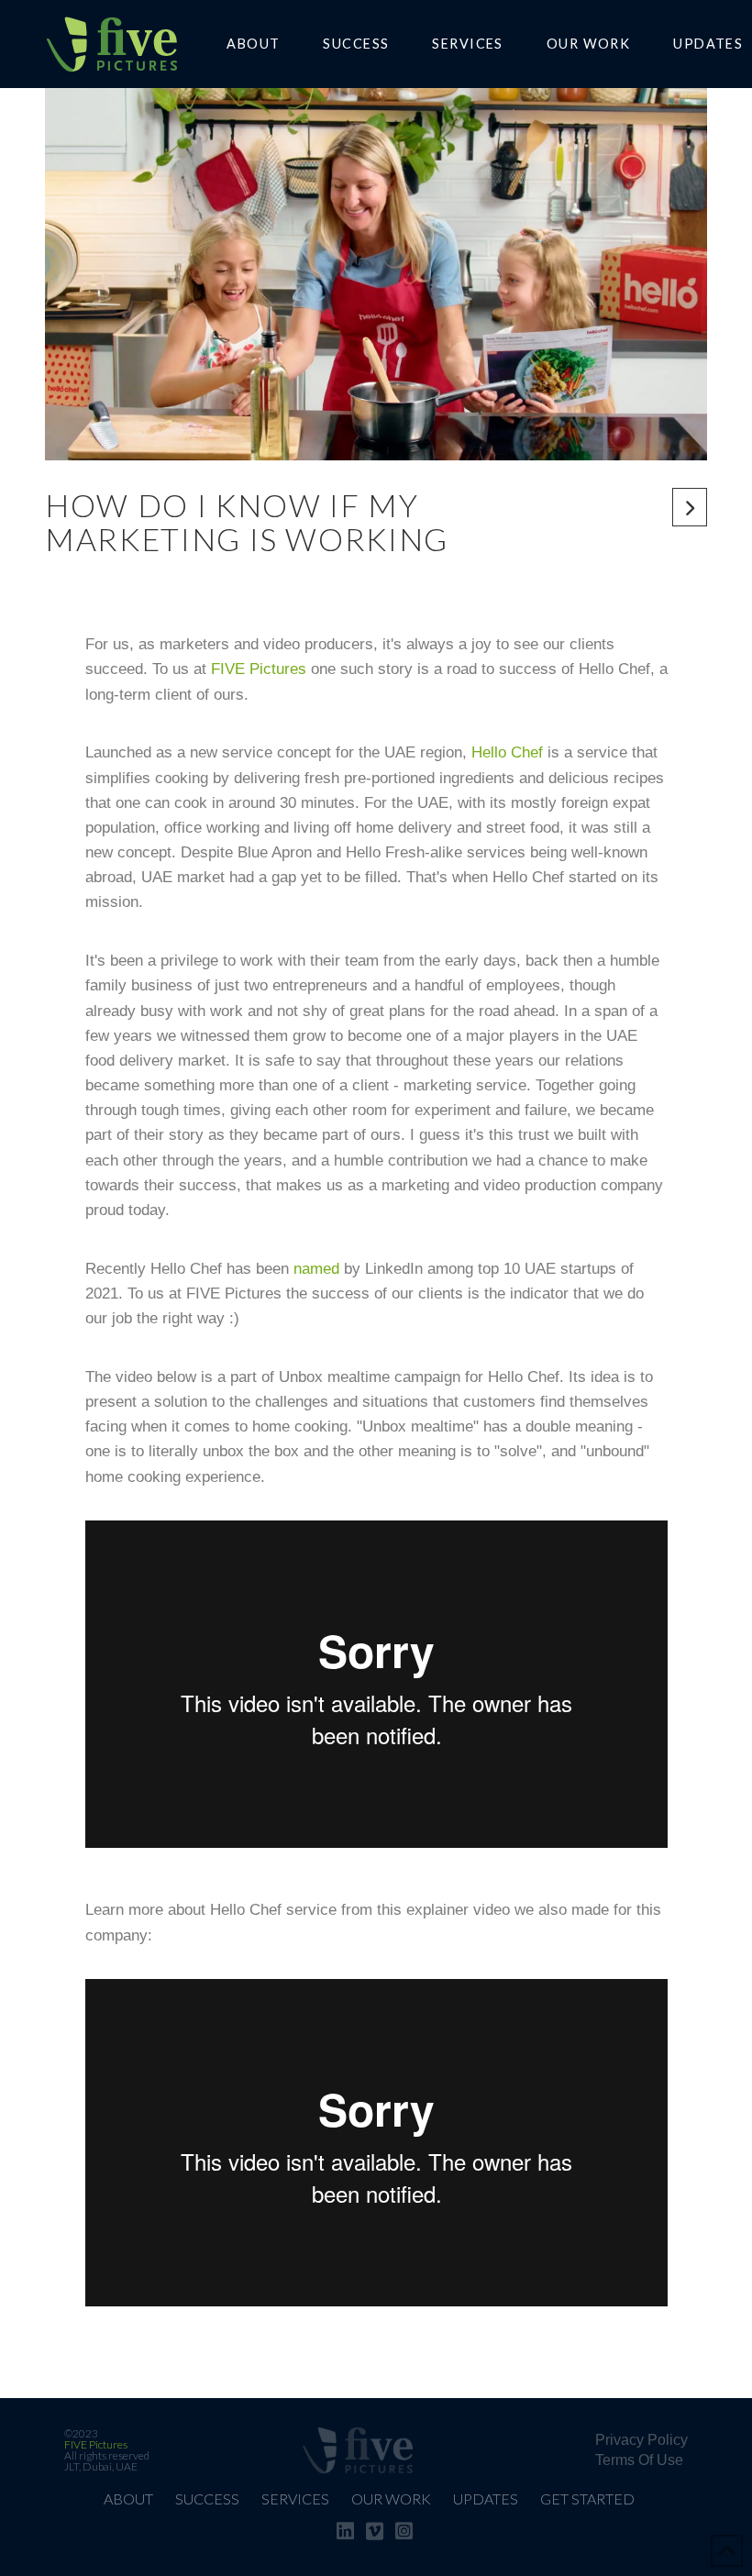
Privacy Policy (641, 2440)
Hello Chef (507, 752)
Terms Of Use (639, 2460)
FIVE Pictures (259, 669)
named (316, 1269)
